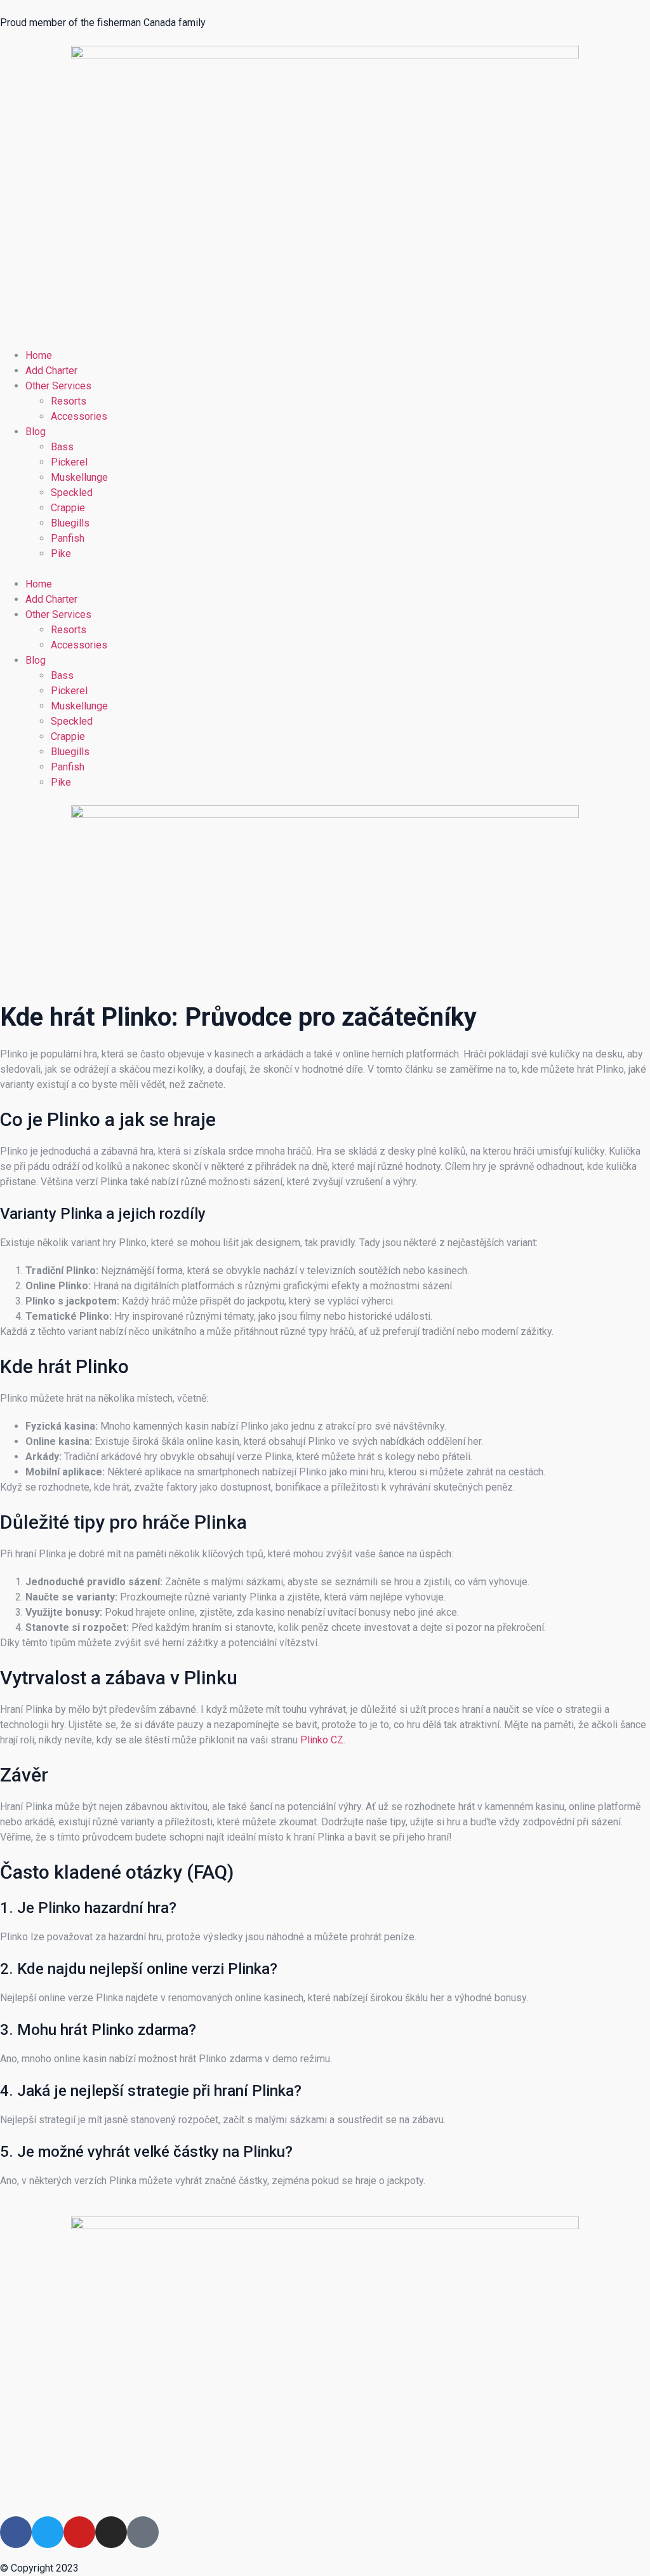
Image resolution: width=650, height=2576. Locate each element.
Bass (62, 447)
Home (39, 355)
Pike (61, 553)
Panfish (68, 538)
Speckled (72, 493)
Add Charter (51, 371)
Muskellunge (79, 477)
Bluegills (70, 523)
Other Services (58, 386)
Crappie (68, 508)
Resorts (69, 401)
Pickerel (69, 462)
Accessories (79, 416)
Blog (36, 432)
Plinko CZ (322, 1740)
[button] (325, 569)
